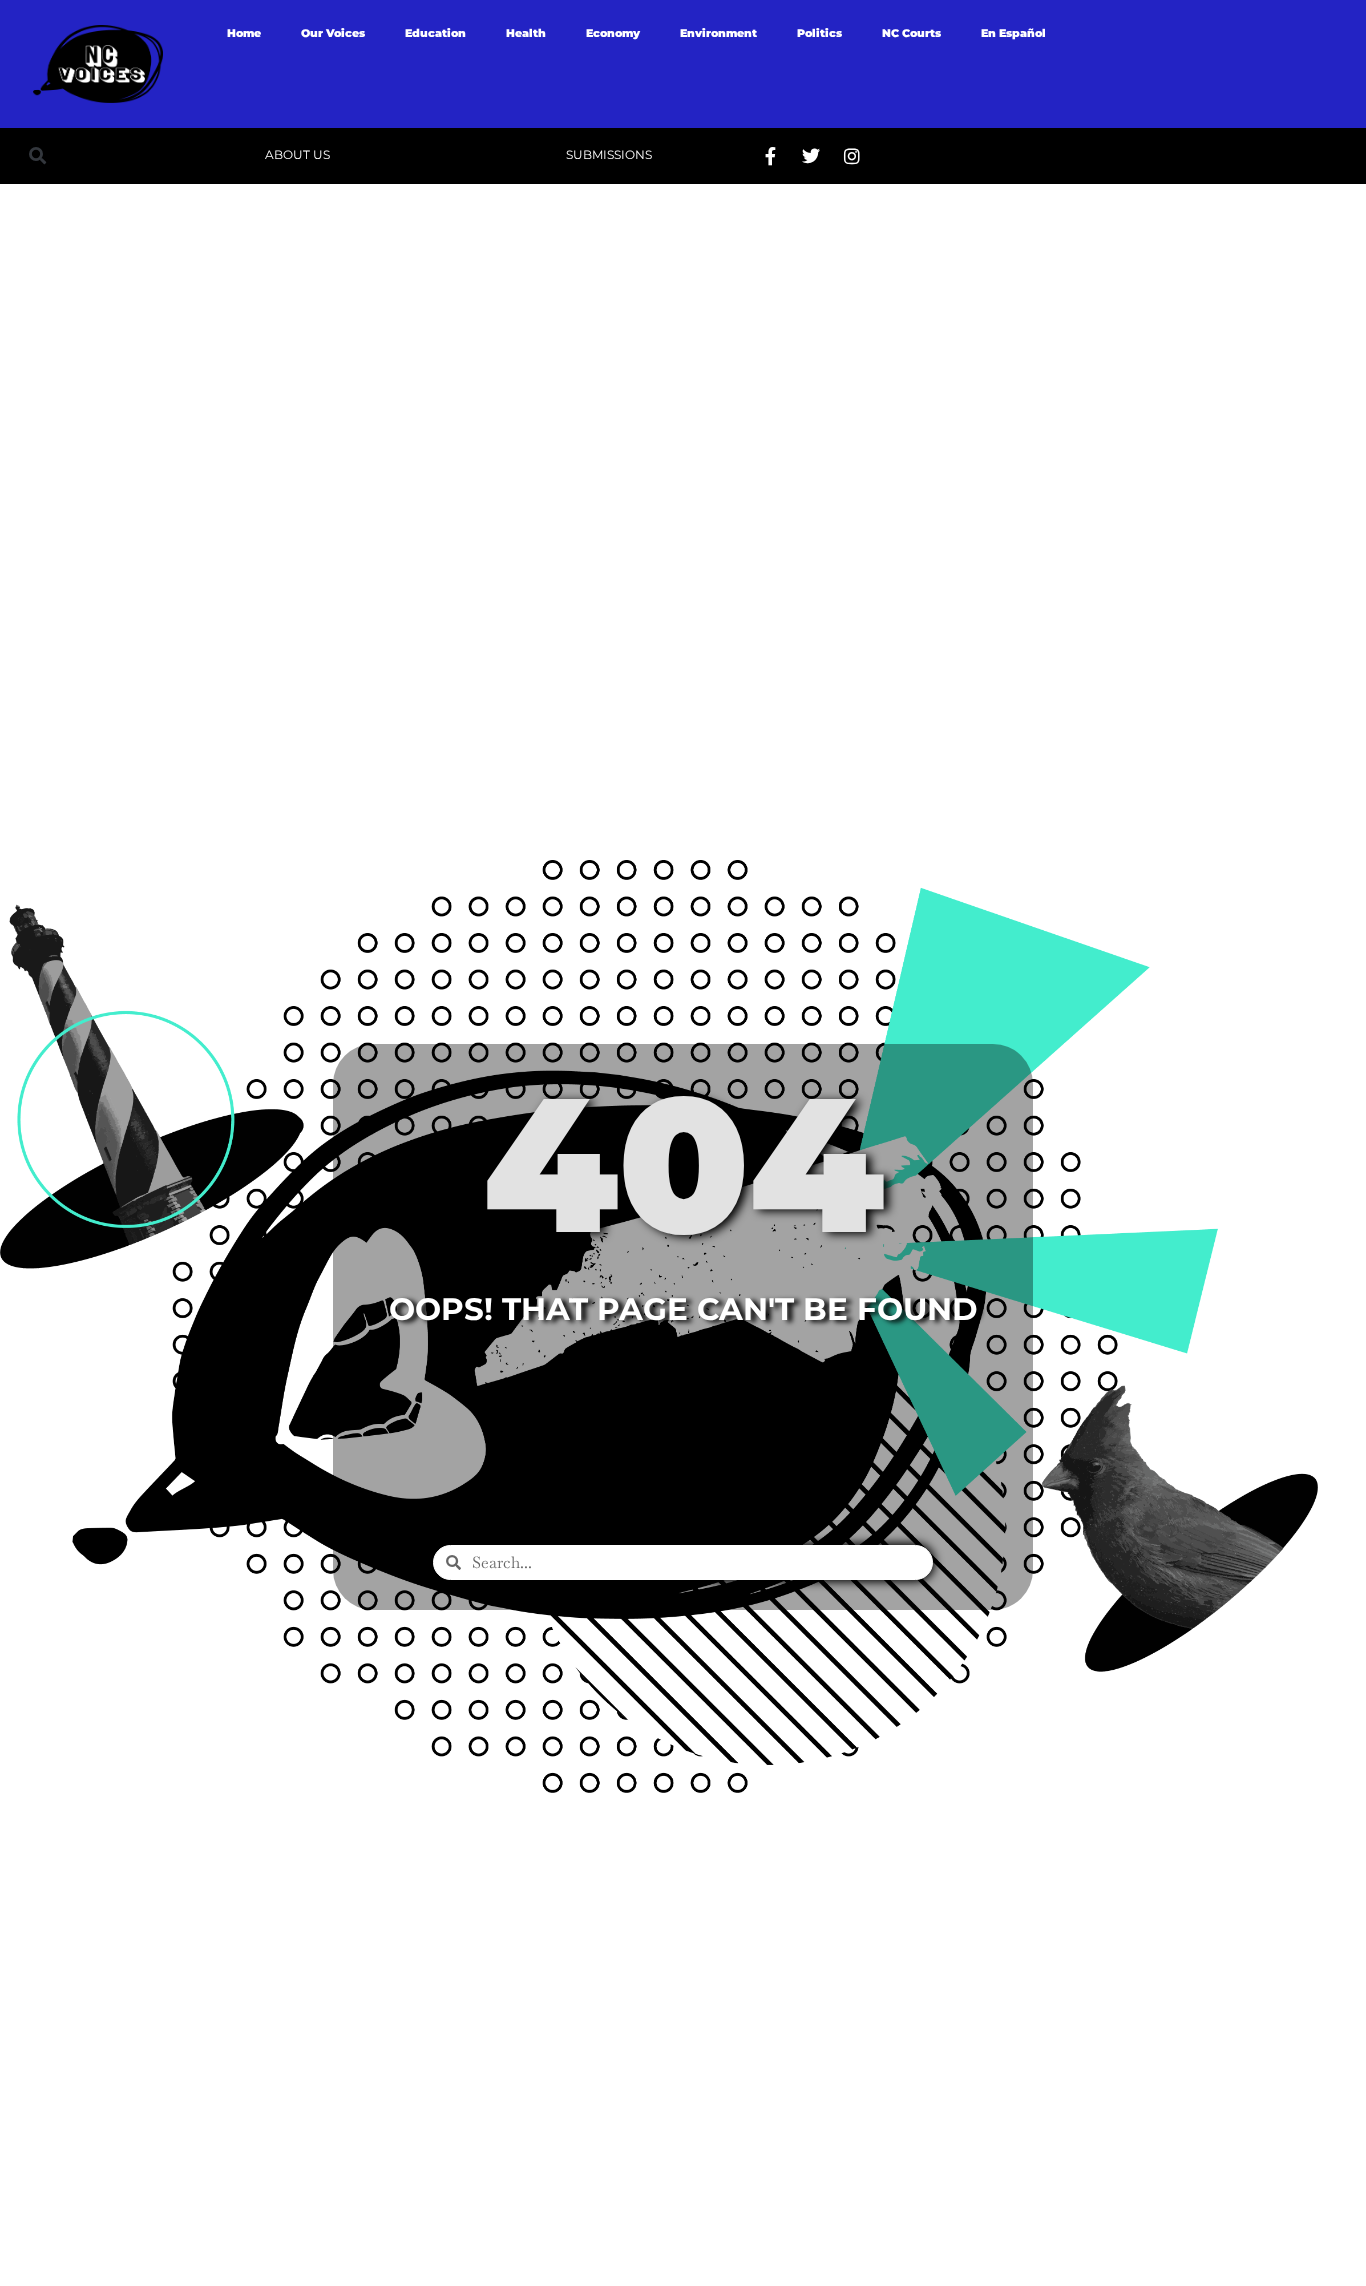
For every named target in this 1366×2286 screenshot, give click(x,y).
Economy (613, 33)
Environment (718, 33)
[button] (37, 155)
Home (244, 33)
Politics (819, 33)
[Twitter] (811, 156)
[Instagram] (852, 156)
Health (526, 33)
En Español (1013, 33)
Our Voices (333, 33)
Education (435, 33)
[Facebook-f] (770, 156)
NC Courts (911, 33)
